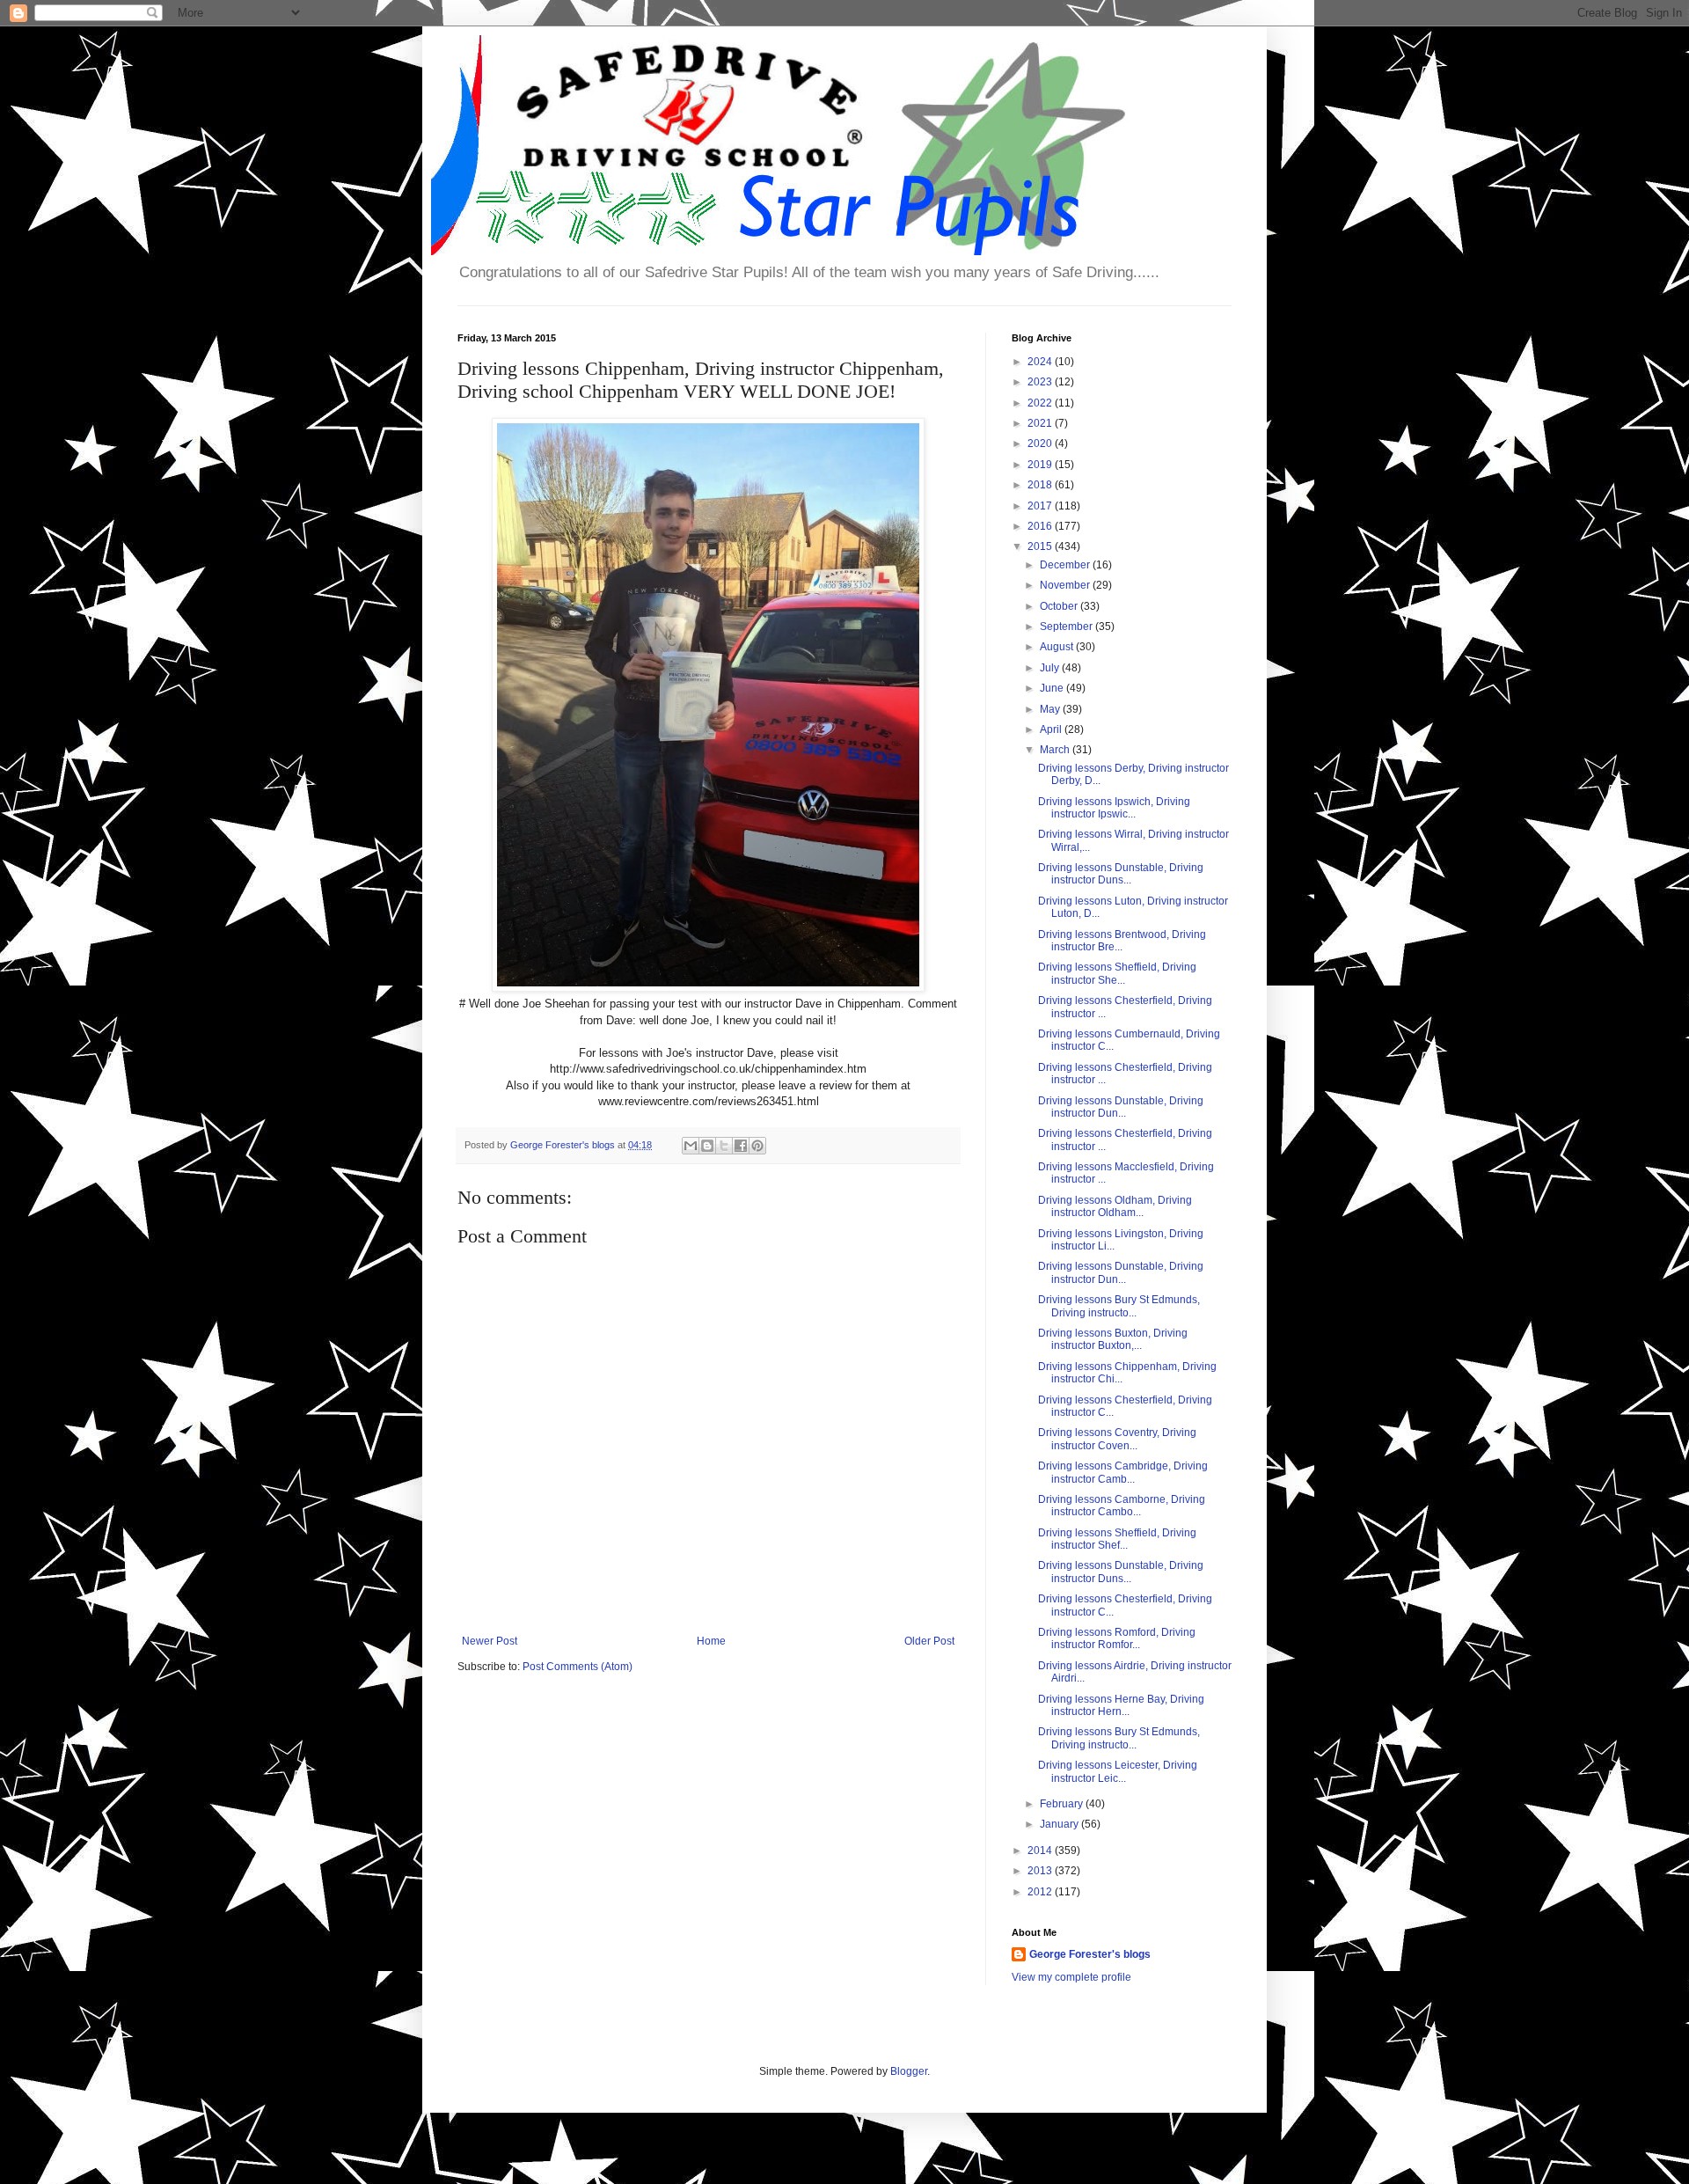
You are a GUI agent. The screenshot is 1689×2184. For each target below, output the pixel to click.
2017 (1041, 506)
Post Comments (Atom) (578, 1667)
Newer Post (490, 1641)
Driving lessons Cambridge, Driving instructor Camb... (1123, 1472)
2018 (1041, 485)
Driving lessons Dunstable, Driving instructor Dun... (1121, 1107)
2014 (1041, 1851)
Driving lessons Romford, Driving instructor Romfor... (1117, 1638)
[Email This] (691, 1146)
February (1063, 1804)
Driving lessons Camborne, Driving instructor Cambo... (1122, 1506)
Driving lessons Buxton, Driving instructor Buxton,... (1113, 1339)
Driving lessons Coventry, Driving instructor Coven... (1117, 1439)
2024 (1041, 362)
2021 (1041, 423)
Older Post (929, 1641)
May (1051, 709)
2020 (1041, 443)
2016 (1041, 526)
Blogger (909, 2071)
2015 (1041, 546)
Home (711, 1641)
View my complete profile (1071, 1977)
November (1066, 585)
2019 (1041, 465)
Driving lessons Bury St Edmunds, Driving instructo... (1119, 1306)
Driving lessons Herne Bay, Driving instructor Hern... (1121, 1705)
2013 (1041, 1871)
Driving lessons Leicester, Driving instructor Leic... (1118, 1771)
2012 (1041, 1892)
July (1051, 668)
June (1053, 688)
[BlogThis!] (707, 1146)
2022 (1041, 403)
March (1056, 750)
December (1066, 565)
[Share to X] (724, 1146)
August (1058, 647)
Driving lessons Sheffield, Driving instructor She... (1117, 973)
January (1060, 1824)
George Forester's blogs (1090, 1954)
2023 (1041, 382)
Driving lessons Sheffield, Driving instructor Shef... (1117, 1539)
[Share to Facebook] (741, 1146)
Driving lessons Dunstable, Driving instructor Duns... (1121, 874)
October (1060, 606)
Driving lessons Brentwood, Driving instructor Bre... (1122, 941)
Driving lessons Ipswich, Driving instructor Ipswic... (1114, 808)
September (1068, 627)
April (1052, 729)
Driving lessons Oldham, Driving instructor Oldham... (1115, 1206)
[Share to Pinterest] (757, 1146)
